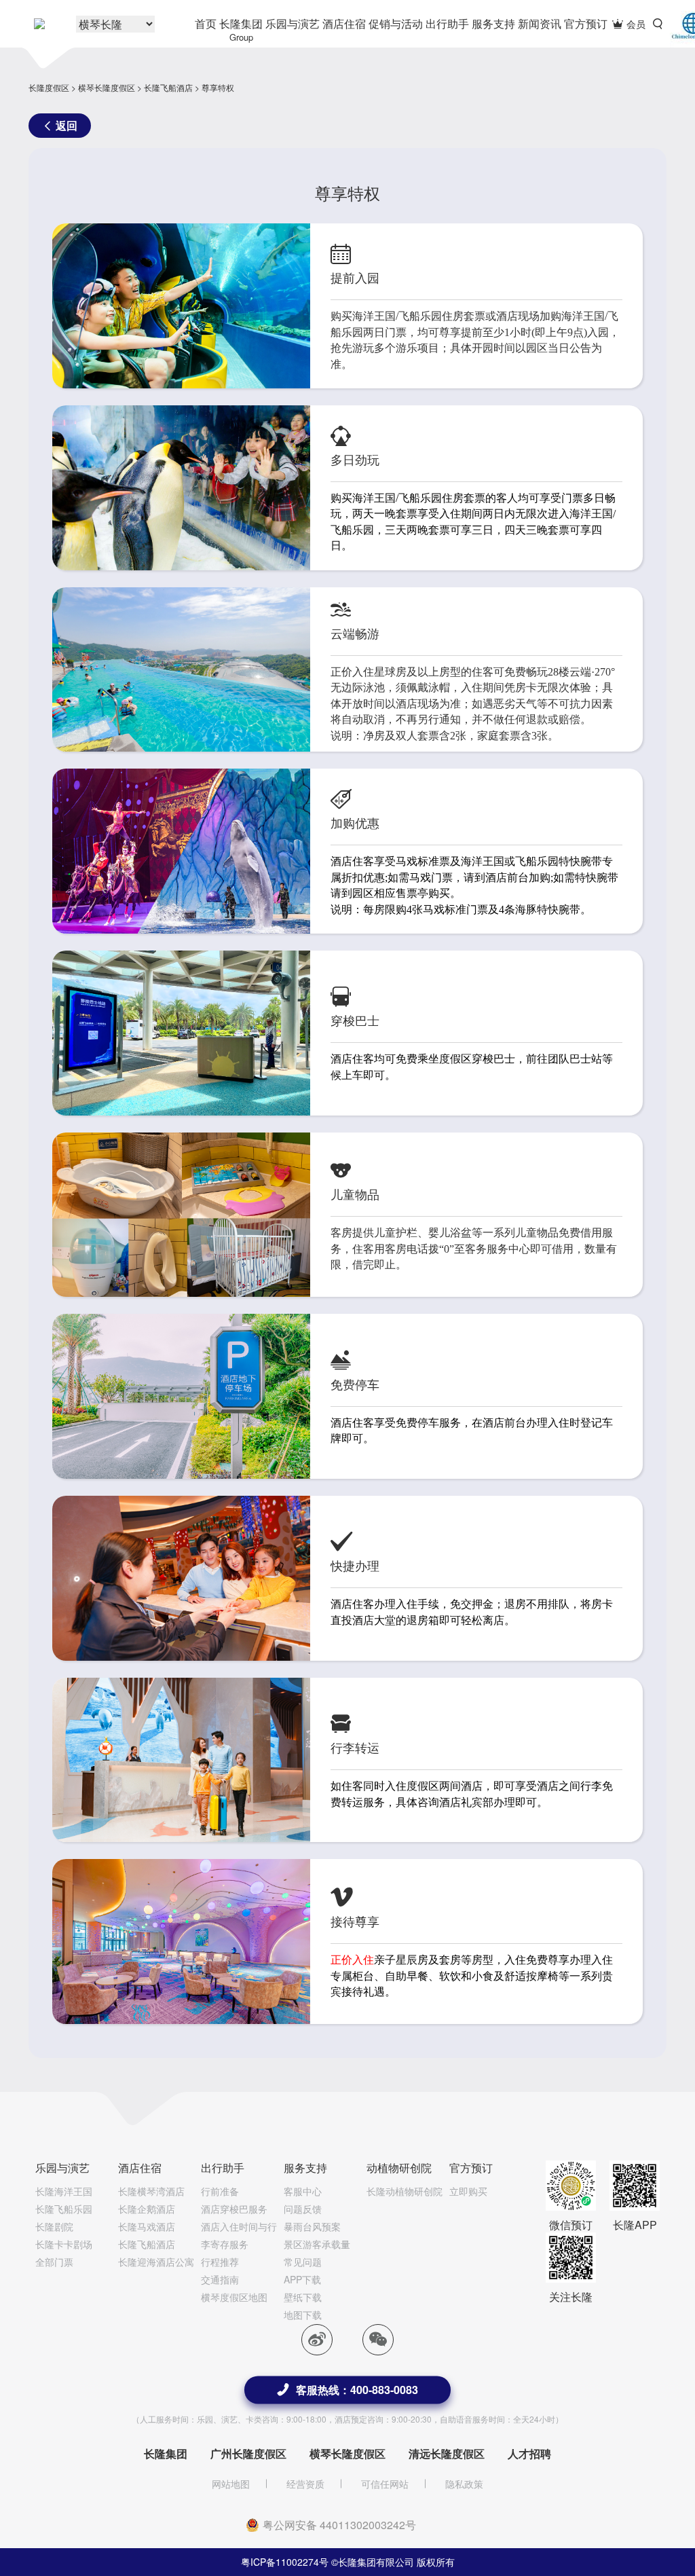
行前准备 (220, 2191)
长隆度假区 (49, 87)
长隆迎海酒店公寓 (156, 2262)
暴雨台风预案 (312, 2226)
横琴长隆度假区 (107, 87)
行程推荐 (220, 2262)
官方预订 (586, 23)
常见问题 (303, 2262)
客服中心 (303, 2191)
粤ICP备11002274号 (285, 2562)
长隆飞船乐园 (64, 2209)
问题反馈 (303, 2209)
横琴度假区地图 (234, 2297)
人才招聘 (529, 2453)
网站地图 (231, 2484)
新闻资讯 (540, 23)
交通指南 (220, 2279)
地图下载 (303, 2315)
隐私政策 (464, 2484)
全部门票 (54, 2262)
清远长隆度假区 (447, 2453)
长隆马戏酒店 (147, 2226)
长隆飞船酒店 (168, 87)
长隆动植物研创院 (405, 2191)
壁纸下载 (303, 2297)
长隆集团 (241, 30)
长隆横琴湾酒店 (151, 2191)
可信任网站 (385, 2484)
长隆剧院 (54, 2226)
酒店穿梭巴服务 (234, 2209)
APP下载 (302, 2279)
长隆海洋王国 (64, 2191)
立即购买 (468, 2191)
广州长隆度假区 (248, 2453)
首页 (206, 23)
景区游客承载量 (317, 2244)
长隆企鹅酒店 (147, 2209)
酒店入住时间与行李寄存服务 (239, 2235)
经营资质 (305, 2484)
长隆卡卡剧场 (64, 2244)
